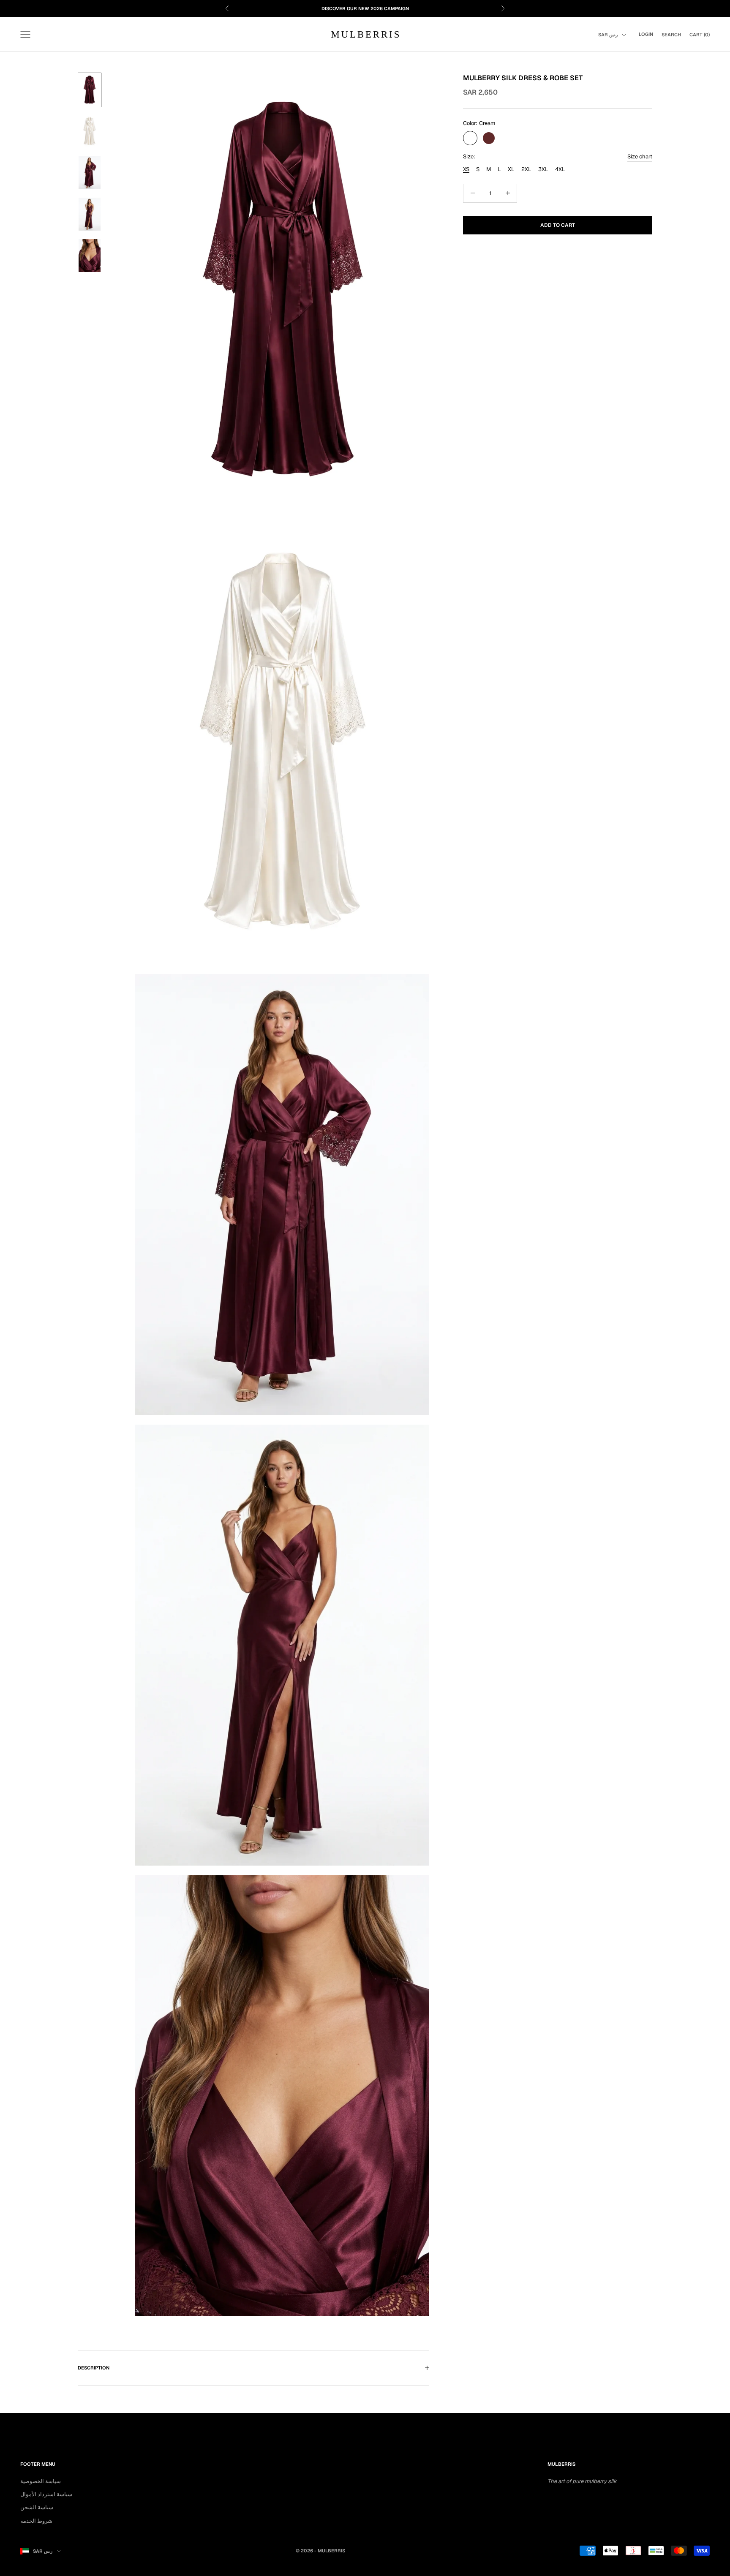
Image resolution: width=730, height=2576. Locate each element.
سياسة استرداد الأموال (46, 2494)
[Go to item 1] (90, 90)
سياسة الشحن (37, 2507)
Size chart (640, 156)
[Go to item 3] (90, 173)
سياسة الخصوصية (41, 2481)
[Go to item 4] (90, 214)
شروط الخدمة (36, 2521)
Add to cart (558, 225)
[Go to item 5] (90, 256)
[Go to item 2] (90, 131)
